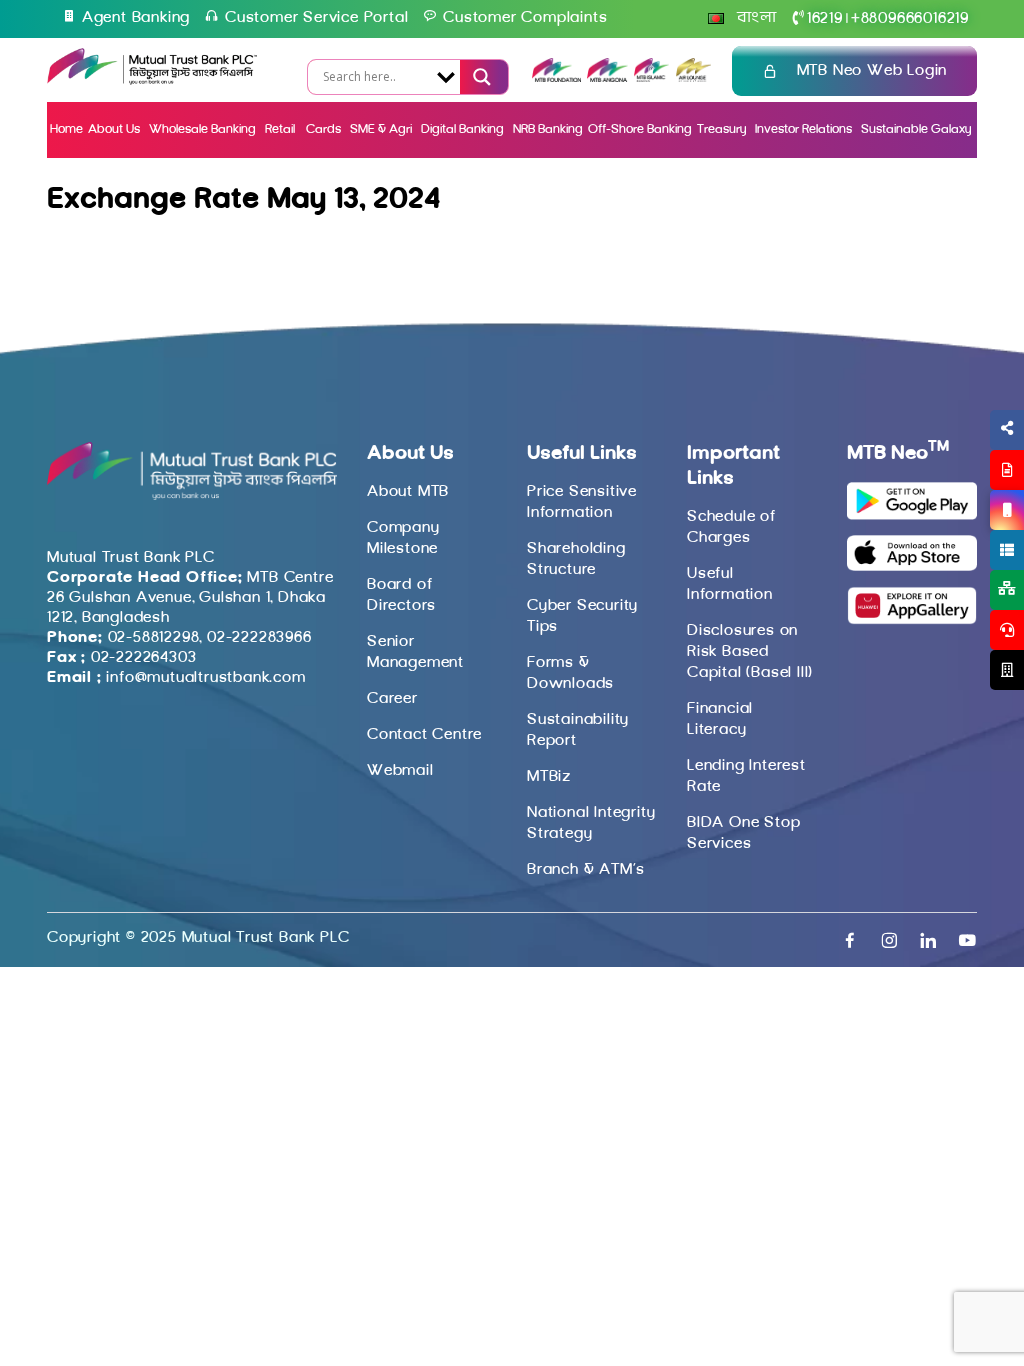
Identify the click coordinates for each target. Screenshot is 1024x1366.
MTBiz (549, 777)
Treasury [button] (721, 129)
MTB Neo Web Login (872, 71)
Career (392, 699)
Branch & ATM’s (586, 870)
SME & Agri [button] (381, 129)
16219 (825, 19)
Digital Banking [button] (462, 129)
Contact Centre (424, 735)
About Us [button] (114, 129)
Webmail (400, 771)
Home (66, 129)
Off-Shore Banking (640, 129)
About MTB (408, 492)
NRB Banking (548, 129)
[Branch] (1007, 670)
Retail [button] (281, 129)
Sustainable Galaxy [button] (916, 129)
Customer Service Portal (316, 18)
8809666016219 (910, 19)
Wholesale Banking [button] (202, 129)
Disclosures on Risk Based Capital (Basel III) (750, 652)
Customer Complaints (525, 18)
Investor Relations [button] (803, 129)
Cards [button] (323, 129)
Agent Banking (136, 18)
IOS (960, 534)
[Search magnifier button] (480, 77)
